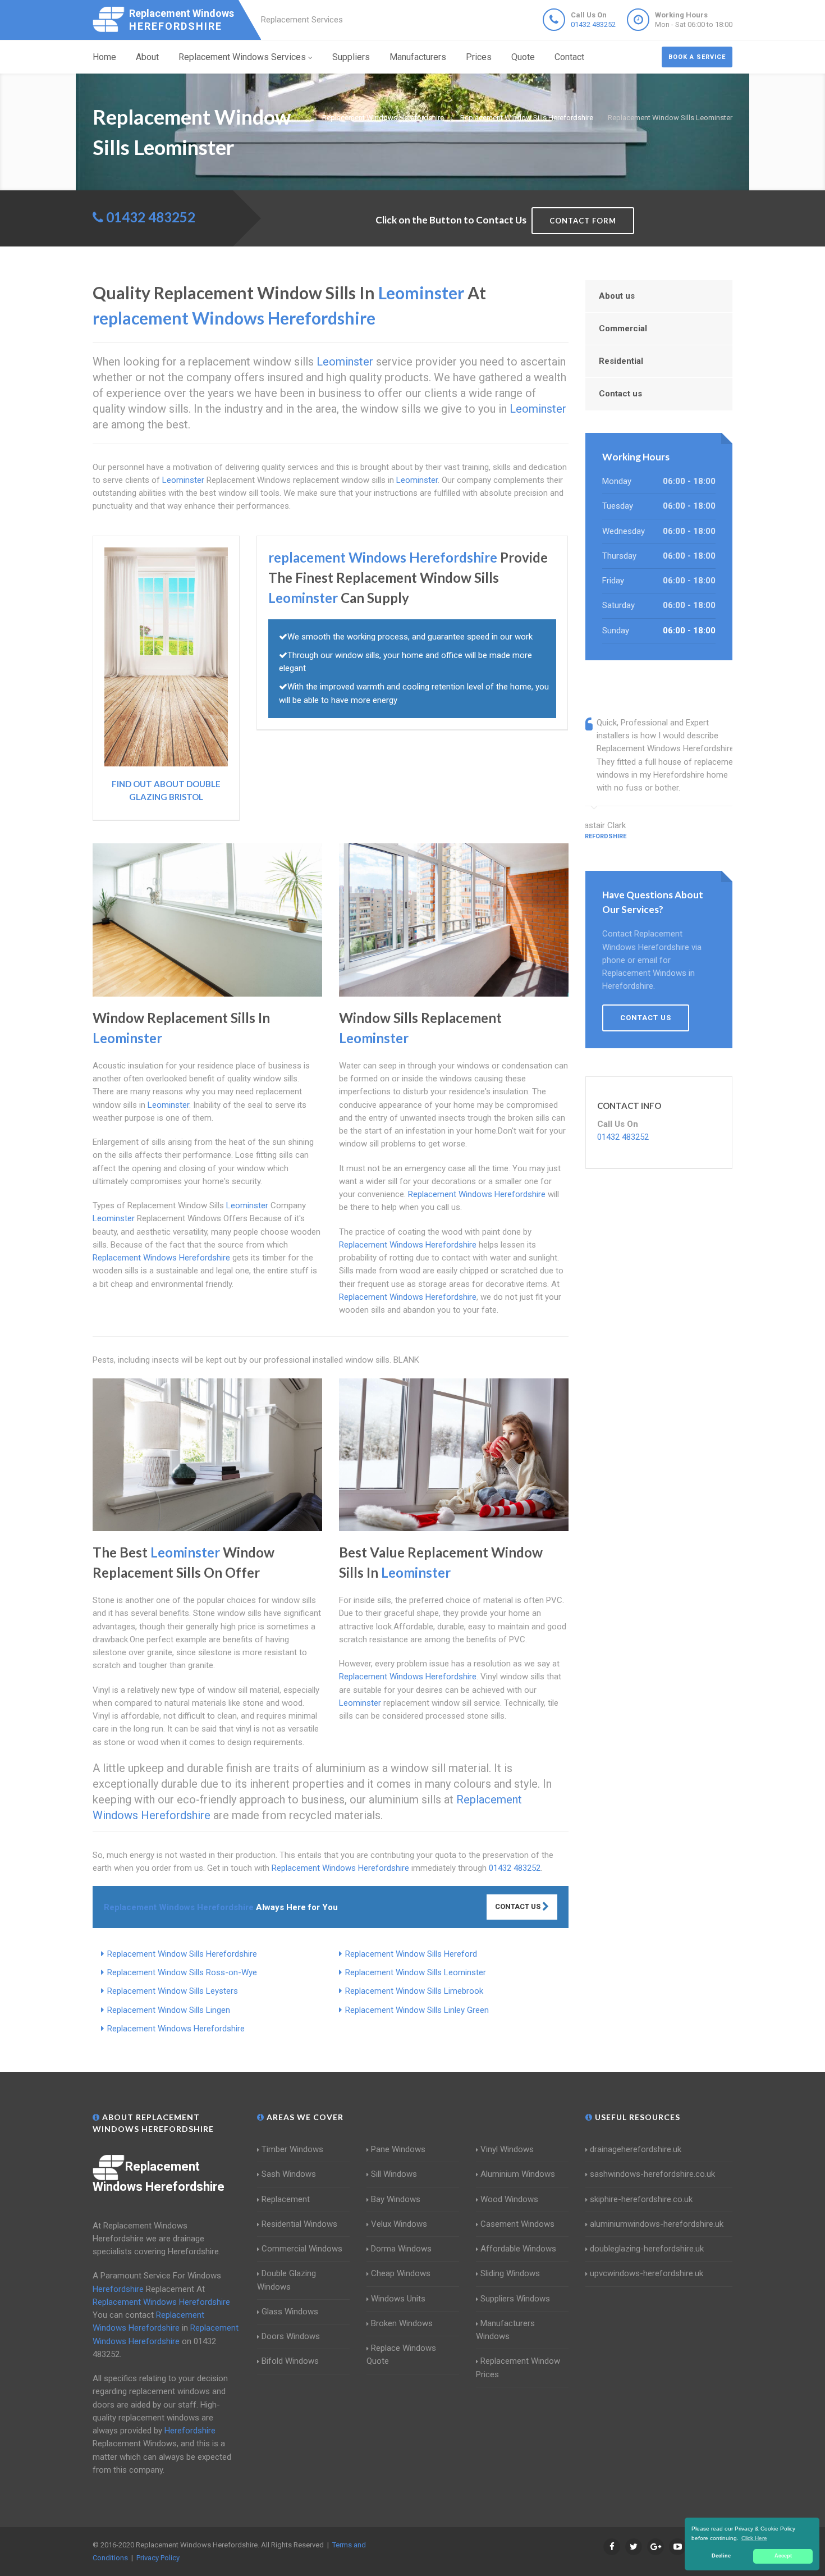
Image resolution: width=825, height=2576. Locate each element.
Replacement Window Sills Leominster (416, 1972)
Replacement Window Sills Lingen (169, 2010)
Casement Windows (517, 2224)
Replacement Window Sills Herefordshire (182, 1954)
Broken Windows (402, 2323)
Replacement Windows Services (242, 57)
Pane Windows (398, 2149)
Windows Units (398, 2299)
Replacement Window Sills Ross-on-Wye (182, 1972)
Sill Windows (394, 2174)
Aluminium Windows (518, 2174)
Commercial (623, 328)
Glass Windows (290, 2312)
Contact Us (519, 1906)
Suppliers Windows (515, 2299)
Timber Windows (292, 2149)
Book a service (697, 57)
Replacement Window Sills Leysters (173, 1991)
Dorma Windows (401, 2249)
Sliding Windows (510, 2273)
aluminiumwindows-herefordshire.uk (657, 2224)
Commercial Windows (302, 2249)
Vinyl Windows (507, 2149)
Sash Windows (289, 2174)
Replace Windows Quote (401, 2355)
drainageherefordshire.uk (636, 2149)
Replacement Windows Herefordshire (176, 2029)
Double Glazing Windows (287, 2280)
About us (617, 296)
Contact (569, 57)
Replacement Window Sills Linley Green (417, 2010)
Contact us (620, 394)
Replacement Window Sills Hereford (411, 1954)
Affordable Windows (518, 2249)
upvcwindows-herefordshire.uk (647, 2273)
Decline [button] (721, 2556)
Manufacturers (418, 57)
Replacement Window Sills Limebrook (414, 1991)
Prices (479, 57)
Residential (621, 361)
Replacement (286, 2199)
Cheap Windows (401, 2273)
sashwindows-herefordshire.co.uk (652, 2174)
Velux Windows (399, 2224)
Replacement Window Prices (518, 2367)
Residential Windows (299, 2224)
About (147, 57)
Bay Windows (396, 2199)
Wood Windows (509, 2199)
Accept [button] (783, 2556)
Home (104, 57)
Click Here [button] (754, 2538)
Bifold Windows (290, 2361)
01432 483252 (593, 24)
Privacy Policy (158, 2558)
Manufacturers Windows (505, 2330)
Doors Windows (291, 2336)
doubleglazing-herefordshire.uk (647, 2249)
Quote (523, 57)
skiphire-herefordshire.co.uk (641, 2199)
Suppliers (351, 57)
